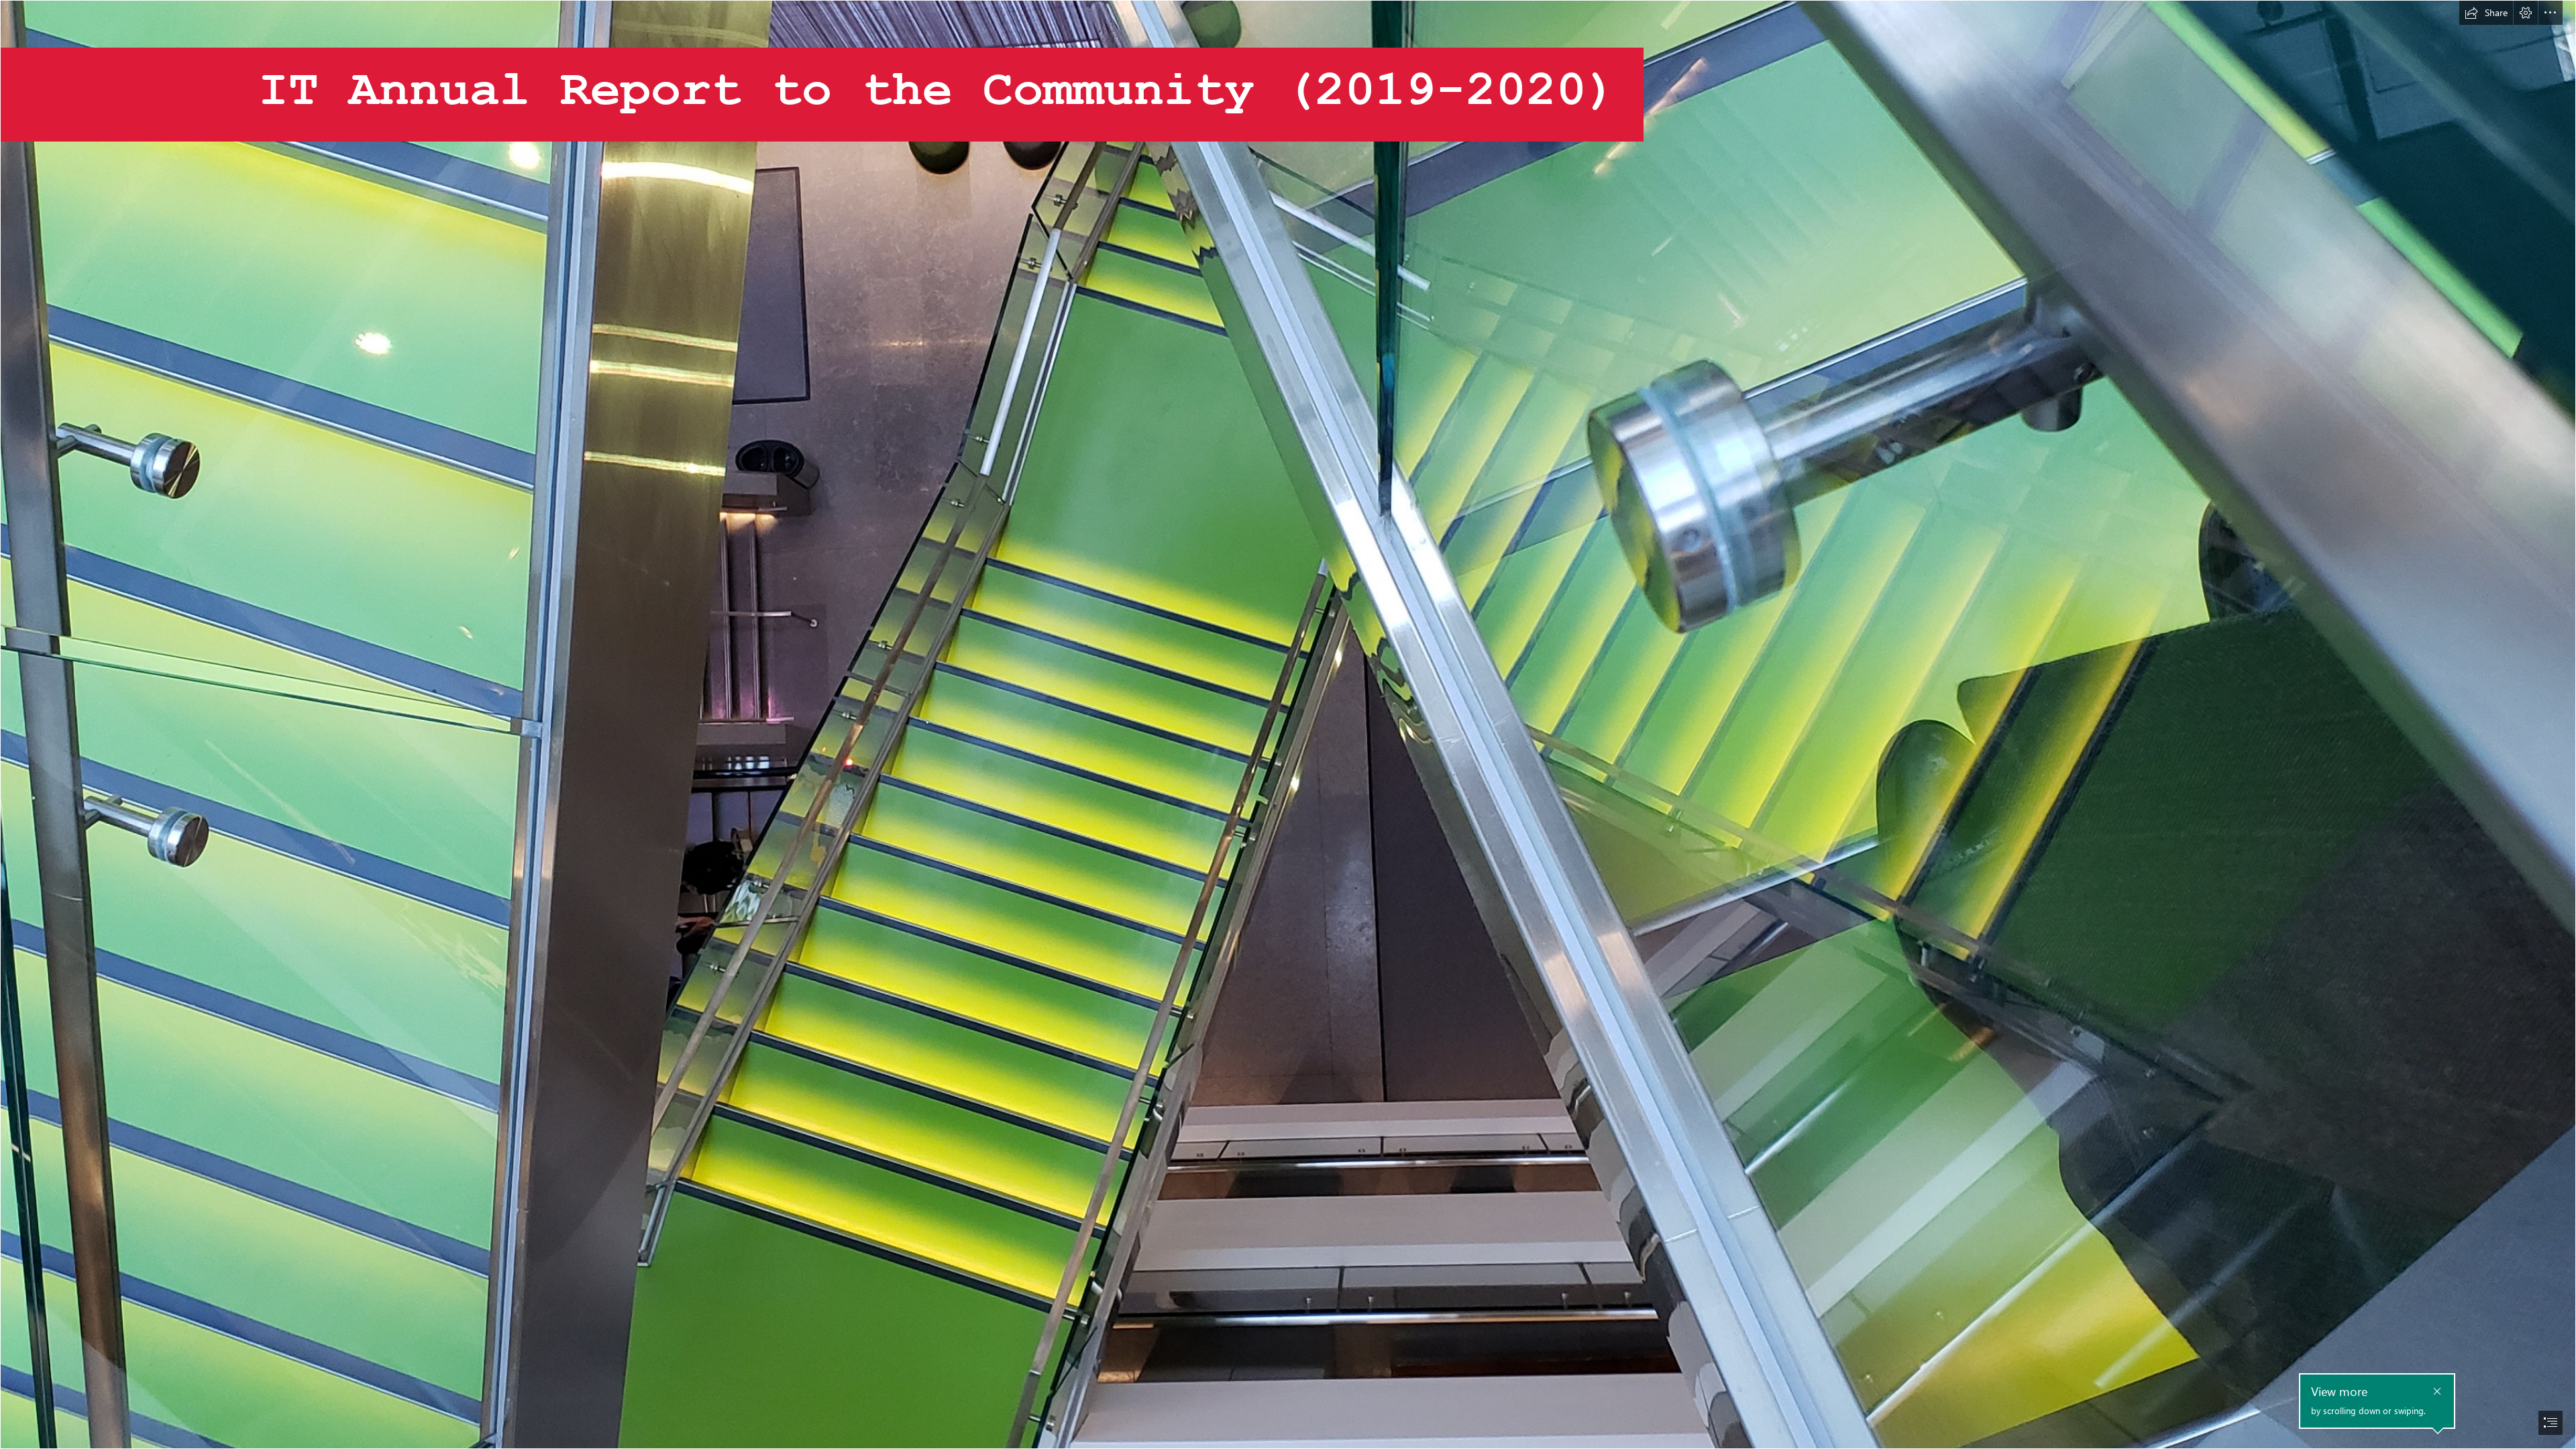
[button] (2486, 13)
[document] (1288, 724)
